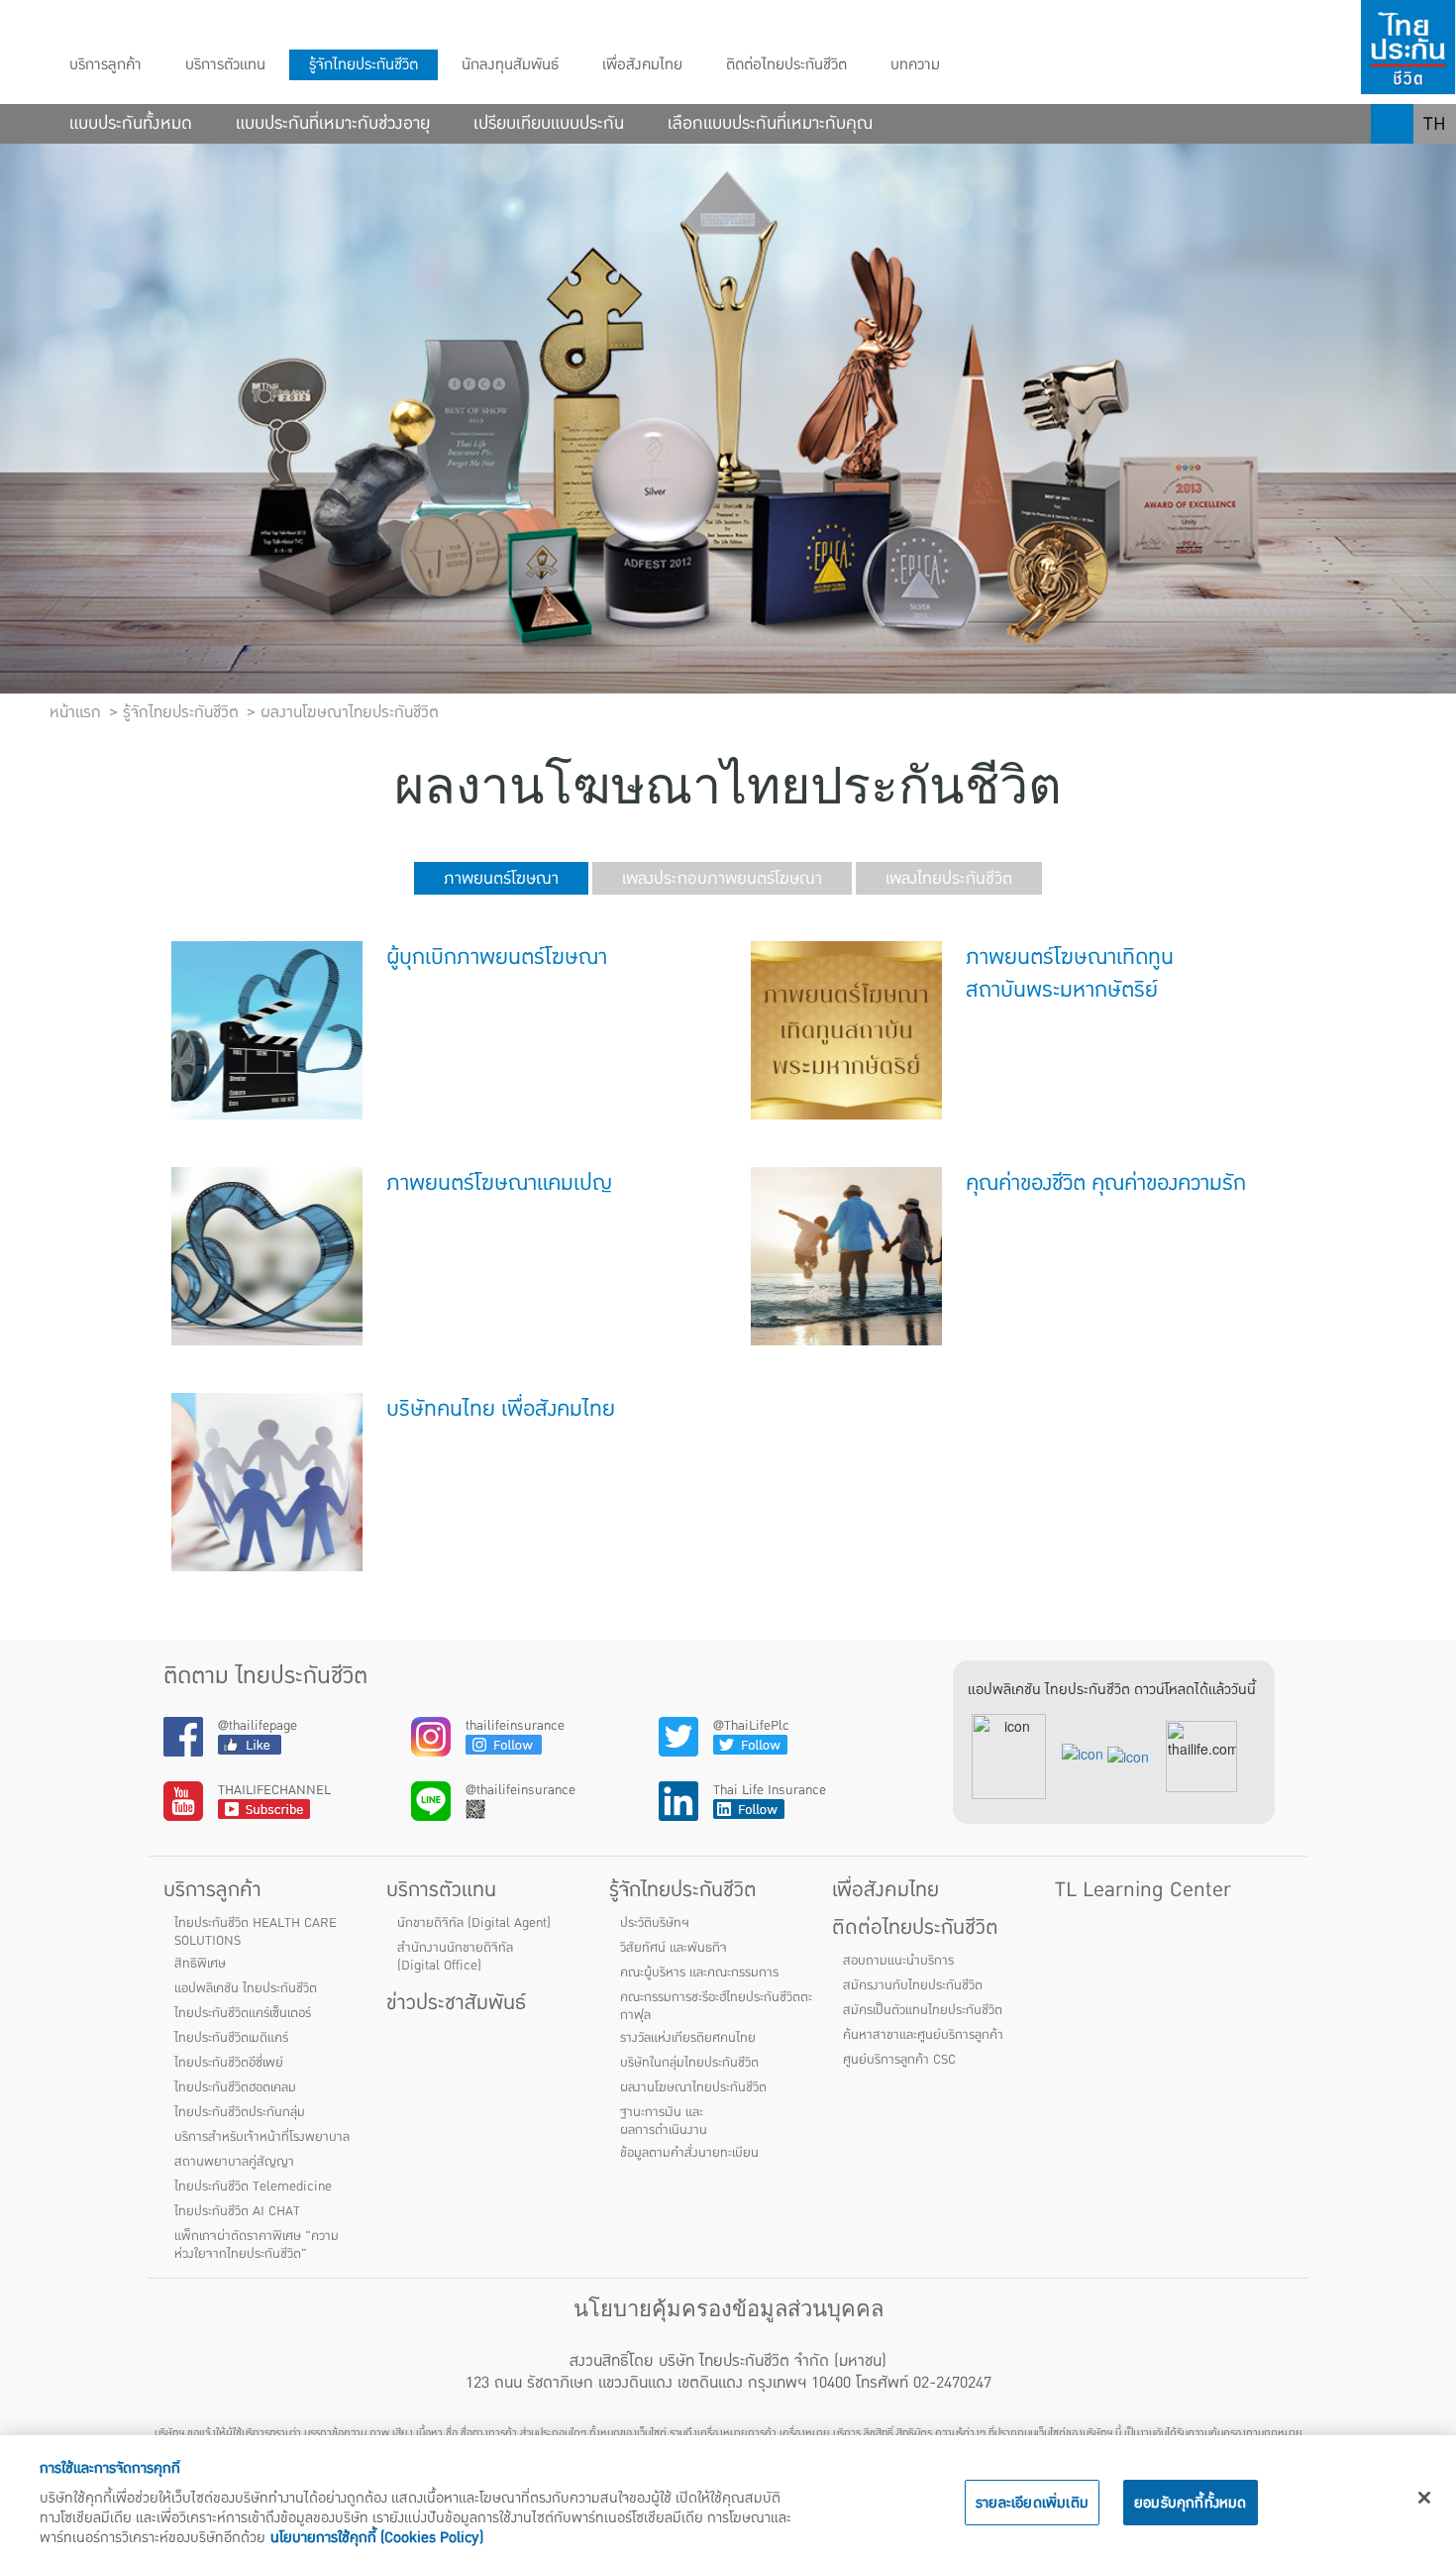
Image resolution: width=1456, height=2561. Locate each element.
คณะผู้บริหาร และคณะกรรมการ (699, 1973)
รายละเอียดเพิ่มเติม (1032, 2503)
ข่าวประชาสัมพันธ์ (456, 2003)
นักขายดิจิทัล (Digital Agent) (474, 1923)
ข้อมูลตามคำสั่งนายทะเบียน (689, 2153)
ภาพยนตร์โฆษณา (501, 878)
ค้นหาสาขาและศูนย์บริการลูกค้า (923, 2035)
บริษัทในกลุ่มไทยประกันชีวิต (689, 2063)
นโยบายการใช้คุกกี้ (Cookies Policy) (377, 2537)
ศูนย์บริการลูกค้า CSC (899, 2060)
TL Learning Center (1143, 1890)
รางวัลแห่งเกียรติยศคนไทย (688, 2038)
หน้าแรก (75, 712)
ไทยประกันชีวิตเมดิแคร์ (231, 2038)
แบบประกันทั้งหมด (131, 124)
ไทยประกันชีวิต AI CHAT (237, 2211)
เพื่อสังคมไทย (642, 65)
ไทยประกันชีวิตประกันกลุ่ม (240, 2112)
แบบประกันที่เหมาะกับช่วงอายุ (333, 124)
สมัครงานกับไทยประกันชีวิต (913, 1985)
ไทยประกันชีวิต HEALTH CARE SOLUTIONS (256, 1932)
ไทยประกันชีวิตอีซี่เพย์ (229, 2063)
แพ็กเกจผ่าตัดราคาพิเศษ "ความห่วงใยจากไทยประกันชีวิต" (257, 2245)
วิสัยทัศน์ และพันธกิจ (674, 1948)
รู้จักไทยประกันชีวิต (364, 65)
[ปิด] (1424, 2498)
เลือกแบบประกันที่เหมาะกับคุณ (770, 124)
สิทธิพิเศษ (200, 1964)
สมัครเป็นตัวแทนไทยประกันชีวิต (923, 2010)
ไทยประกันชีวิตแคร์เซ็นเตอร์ (243, 2013)
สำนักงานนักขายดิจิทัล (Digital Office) (455, 1957)
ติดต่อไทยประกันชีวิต (786, 65)
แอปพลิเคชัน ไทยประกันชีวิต (246, 1988)
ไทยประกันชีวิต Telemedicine (253, 2187)
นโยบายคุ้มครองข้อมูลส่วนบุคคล (728, 2309)
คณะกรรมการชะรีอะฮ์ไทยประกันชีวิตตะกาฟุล (716, 2006)
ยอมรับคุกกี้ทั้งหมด (1191, 2503)
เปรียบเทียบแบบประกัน (549, 124)
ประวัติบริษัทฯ (655, 1923)
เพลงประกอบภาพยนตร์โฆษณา (722, 878)
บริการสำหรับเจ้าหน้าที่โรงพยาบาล (262, 2137)
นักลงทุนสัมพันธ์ (510, 65)
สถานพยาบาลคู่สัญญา (234, 2162)
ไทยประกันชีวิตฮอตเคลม (235, 2087)
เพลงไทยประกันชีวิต (949, 878)
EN (1435, 163)
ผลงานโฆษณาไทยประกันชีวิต (693, 2087)
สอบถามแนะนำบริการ (898, 1961)
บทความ (915, 65)
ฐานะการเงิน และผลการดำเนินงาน (664, 2121)
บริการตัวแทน (225, 65)
